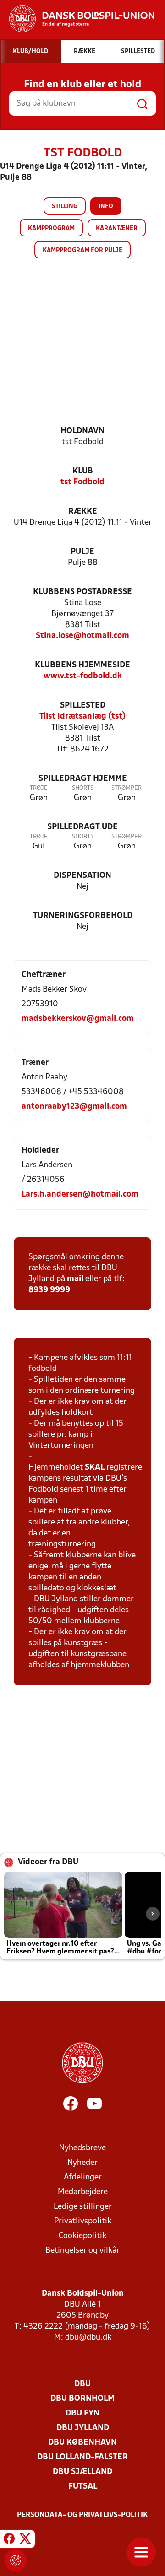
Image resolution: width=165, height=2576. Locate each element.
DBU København (82, 2443)
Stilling (65, 207)
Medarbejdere (83, 2192)
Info (106, 207)
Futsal (83, 2487)
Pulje (82, 552)
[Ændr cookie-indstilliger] (16, 2560)
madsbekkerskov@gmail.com (78, 1019)
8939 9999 (49, 1290)
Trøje (39, 788)
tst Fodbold (82, 482)
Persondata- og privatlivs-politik (82, 2515)
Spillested (83, 706)
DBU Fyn (82, 2413)
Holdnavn (82, 431)
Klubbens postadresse (82, 592)
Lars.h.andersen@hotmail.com (80, 1194)
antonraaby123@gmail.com (74, 1107)
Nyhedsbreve (82, 2148)
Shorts (83, 788)
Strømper (126, 788)
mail (75, 1279)
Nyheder (82, 2163)
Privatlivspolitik (83, 2221)
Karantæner (117, 228)
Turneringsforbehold (83, 916)
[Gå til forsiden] (77, 19)
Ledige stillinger (83, 2207)
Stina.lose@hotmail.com (82, 636)
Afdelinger (83, 2177)
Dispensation (82, 876)
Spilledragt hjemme (83, 779)
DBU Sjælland (82, 2472)
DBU (82, 2384)
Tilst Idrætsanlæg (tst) (82, 716)
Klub (83, 471)
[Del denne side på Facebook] (9, 2540)
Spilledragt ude (82, 827)
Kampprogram (51, 228)
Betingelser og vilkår (82, 2251)
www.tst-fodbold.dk (83, 676)
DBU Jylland (83, 2428)
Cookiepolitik (82, 2236)
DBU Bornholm (82, 2399)
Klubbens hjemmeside (82, 665)
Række (83, 512)
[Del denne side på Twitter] (25, 2540)
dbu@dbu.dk (88, 2337)
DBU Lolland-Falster (82, 2457)
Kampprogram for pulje (82, 250)
